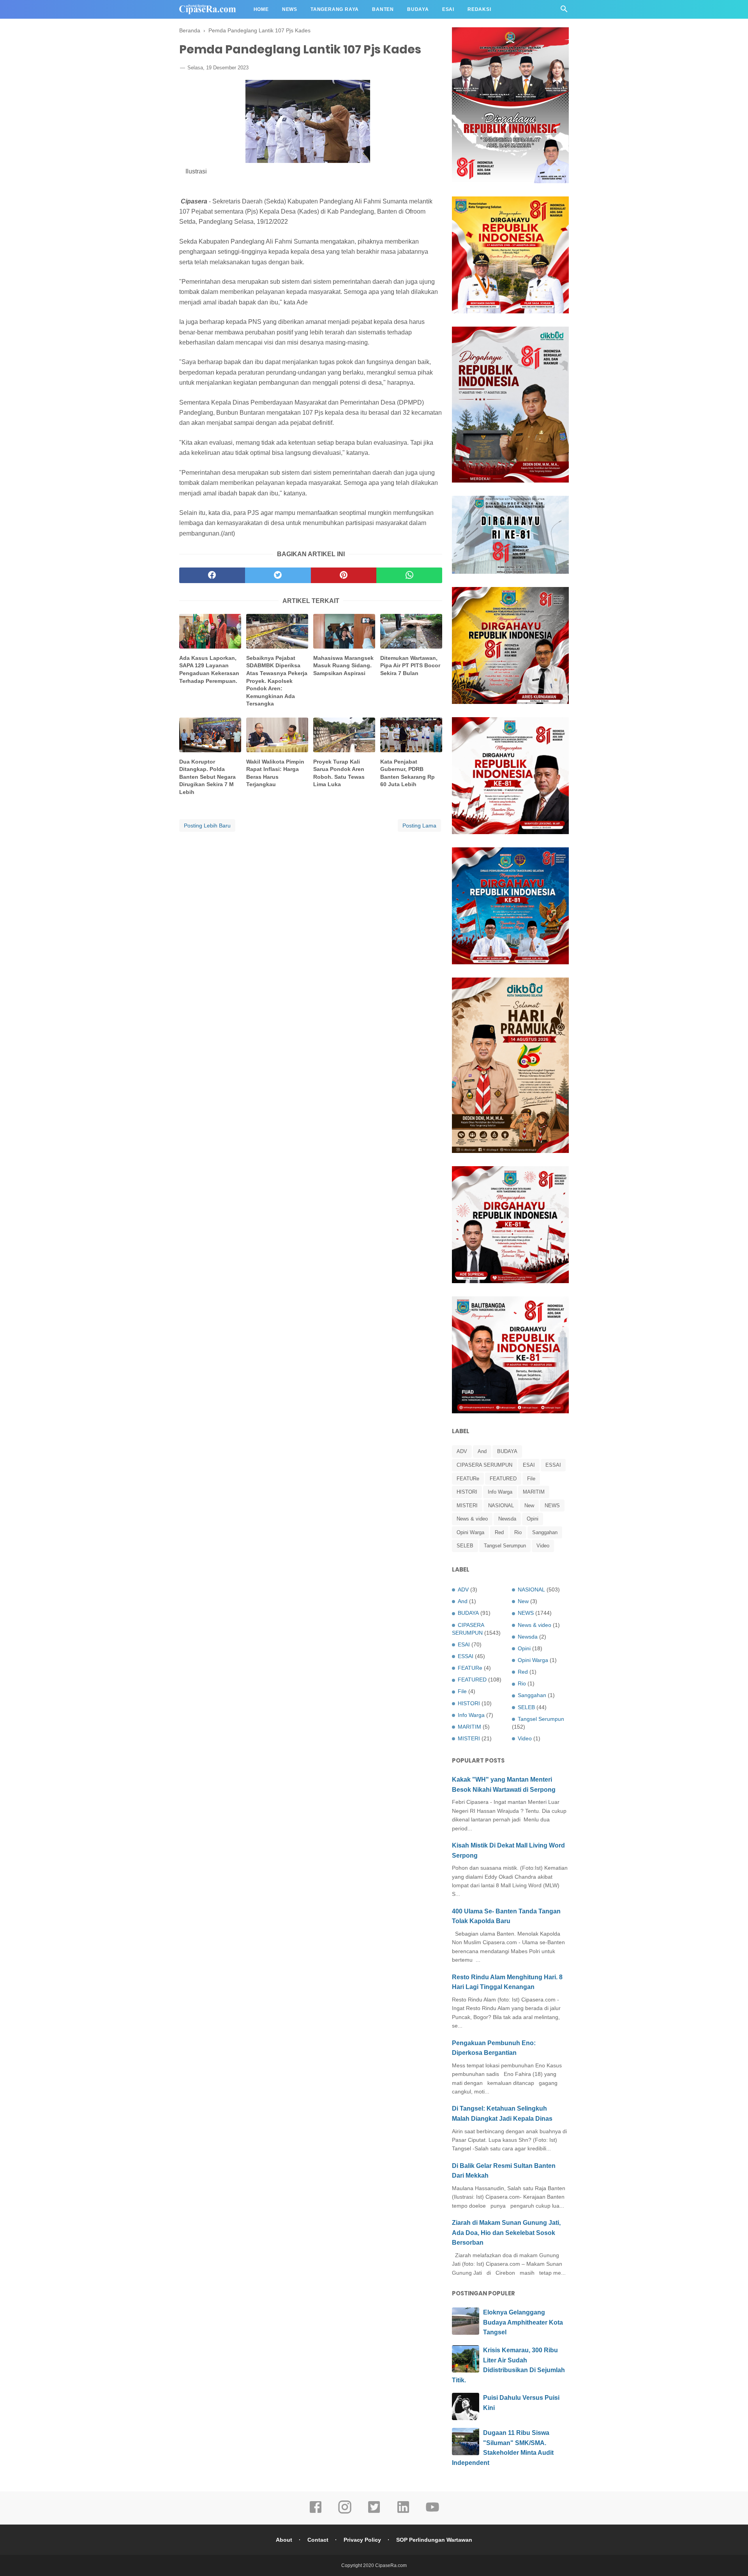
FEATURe (468, 1479)
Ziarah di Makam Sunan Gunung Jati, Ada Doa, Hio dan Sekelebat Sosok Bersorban (506, 2233)
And (482, 1451)
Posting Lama (419, 826)
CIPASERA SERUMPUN (484, 1465)
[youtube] (432, 2512)
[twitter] (278, 575)
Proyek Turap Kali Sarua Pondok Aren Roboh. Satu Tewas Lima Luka (339, 773)
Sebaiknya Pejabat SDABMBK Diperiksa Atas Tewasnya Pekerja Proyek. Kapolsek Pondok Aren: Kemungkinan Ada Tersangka (277, 681)
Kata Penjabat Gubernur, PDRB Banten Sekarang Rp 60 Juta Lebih (408, 773)
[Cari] (564, 11)
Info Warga (500, 1492)
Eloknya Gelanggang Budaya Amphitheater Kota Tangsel (523, 2322)
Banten (383, 9)
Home (261, 9)
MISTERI (467, 1505)
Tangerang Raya (335, 9)
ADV (462, 1451)
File (531, 1479)
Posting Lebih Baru (207, 826)
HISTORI (467, 1492)
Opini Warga (470, 1532)
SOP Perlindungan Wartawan (434, 2540)
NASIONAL (501, 1505)
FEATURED (503, 1479)
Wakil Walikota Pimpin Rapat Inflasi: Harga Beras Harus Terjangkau (275, 773)
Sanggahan (545, 1532)
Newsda (507, 1519)
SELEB (465, 1546)
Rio (518, 1532)
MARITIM (534, 1492)
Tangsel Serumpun (505, 1546)
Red (499, 1532)
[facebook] (212, 575)
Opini (533, 1519)
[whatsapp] (409, 575)
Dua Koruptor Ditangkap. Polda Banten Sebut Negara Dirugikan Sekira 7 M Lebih (207, 777)
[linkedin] (403, 2512)
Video (543, 1546)
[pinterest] (344, 575)
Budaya (418, 9)
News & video (472, 1519)
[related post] (210, 631)
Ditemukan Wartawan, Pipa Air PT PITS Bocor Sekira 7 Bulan (410, 666)
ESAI (529, 1465)
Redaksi (479, 9)
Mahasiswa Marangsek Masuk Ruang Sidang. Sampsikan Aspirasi (343, 666)
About (284, 2540)
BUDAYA (507, 1451)
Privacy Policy (362, 2540)
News (290, 9)
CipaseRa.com (391, 2565)
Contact (318, 2540)
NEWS (552, 1505)
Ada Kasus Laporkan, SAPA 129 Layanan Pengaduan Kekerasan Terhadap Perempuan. (209, 669)
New (529, 1505)
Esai (448, 9)
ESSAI (553, 1465)
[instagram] (345, 2512)
